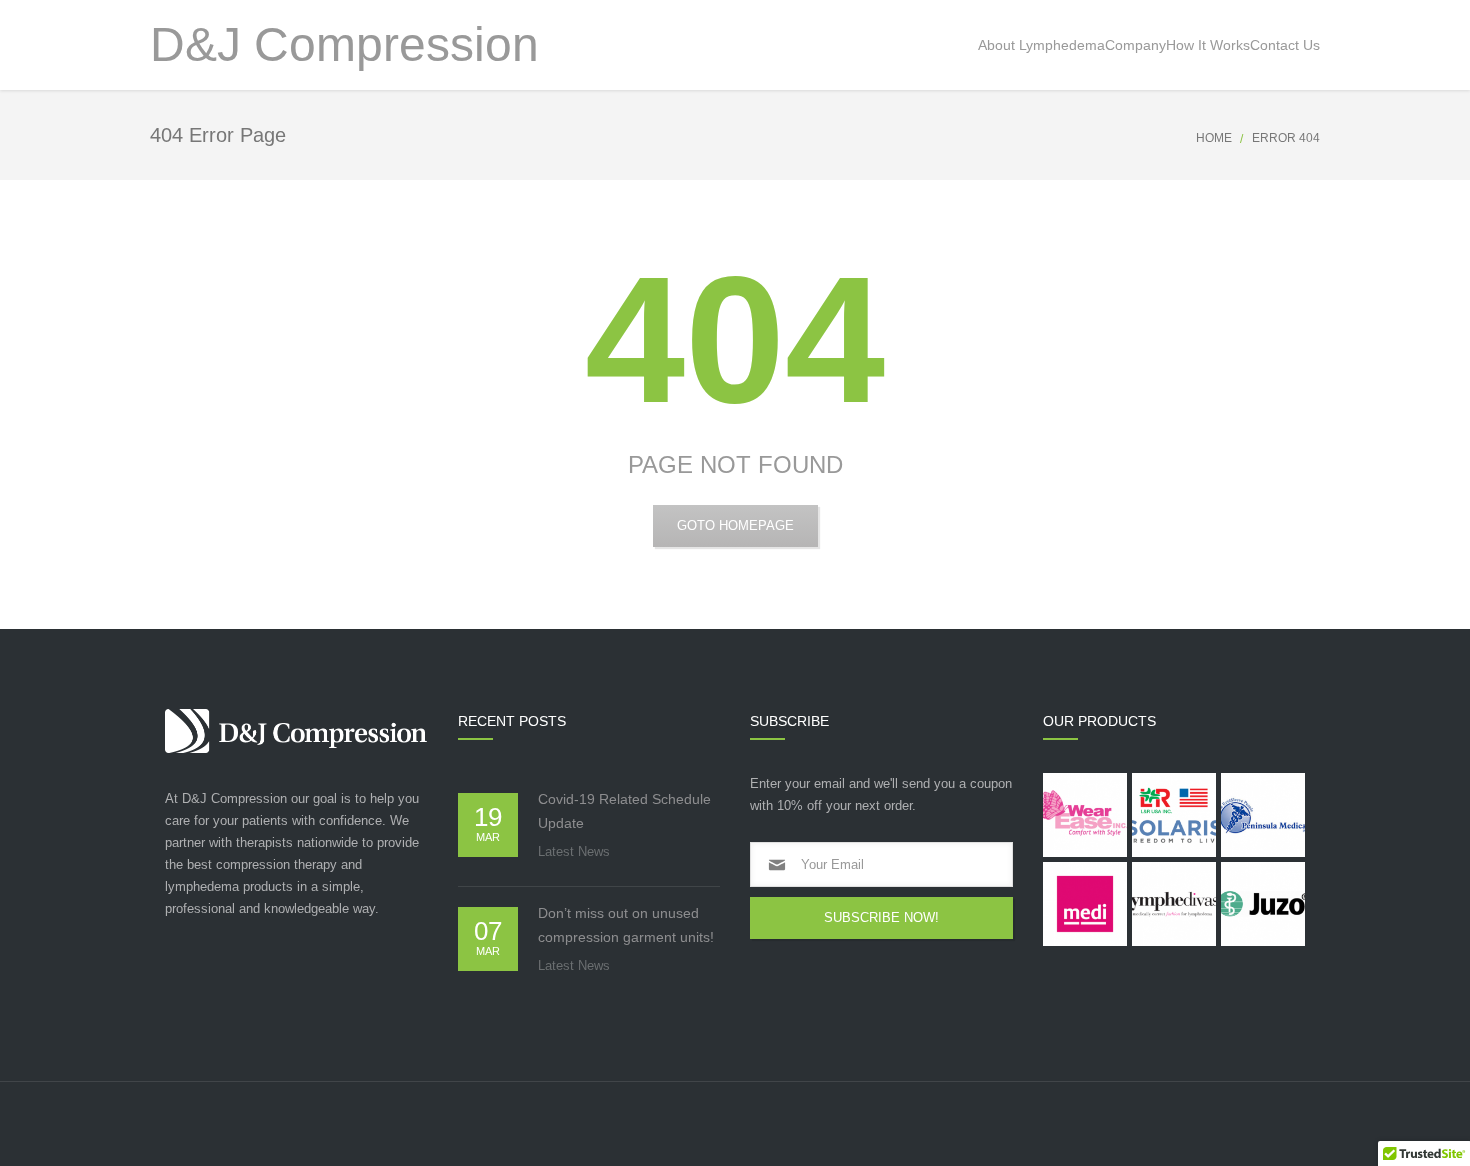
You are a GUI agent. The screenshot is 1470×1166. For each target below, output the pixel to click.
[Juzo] (1263, 904)
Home (1214, 138)
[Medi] (1085, 904)
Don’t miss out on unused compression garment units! (626, 925)
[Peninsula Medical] (1263, 815)
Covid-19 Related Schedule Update (624, 811)
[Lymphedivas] (1174, 904)
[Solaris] (1174, 815)
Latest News (574, 851)
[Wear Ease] (1085, 815)
